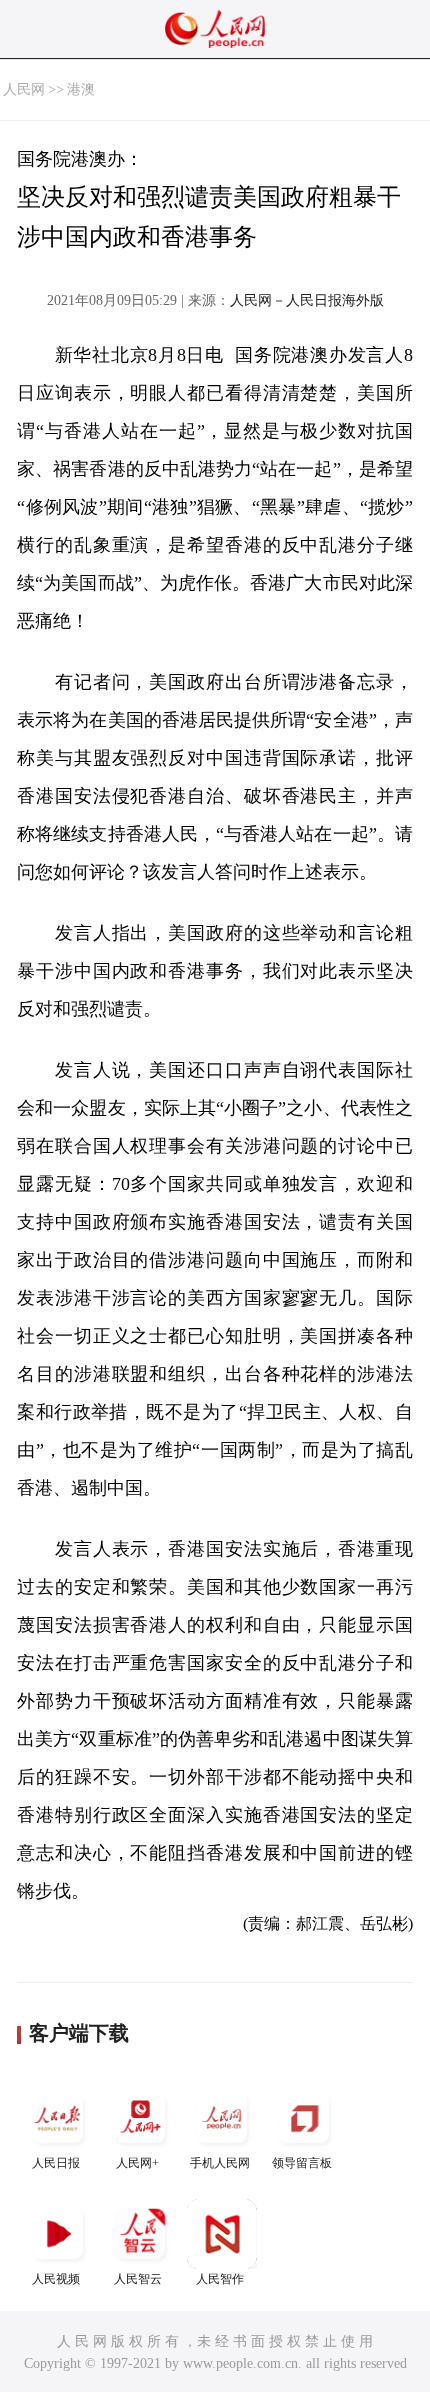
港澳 (81, 89)
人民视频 (56, 2279)
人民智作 (220, 2279)
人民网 (24, 89)
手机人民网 (220, 2163)
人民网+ (137, 2163)
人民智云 (138, 2279)
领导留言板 (302, 2163)
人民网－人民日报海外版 (307, 300)
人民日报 (56, 2163)
